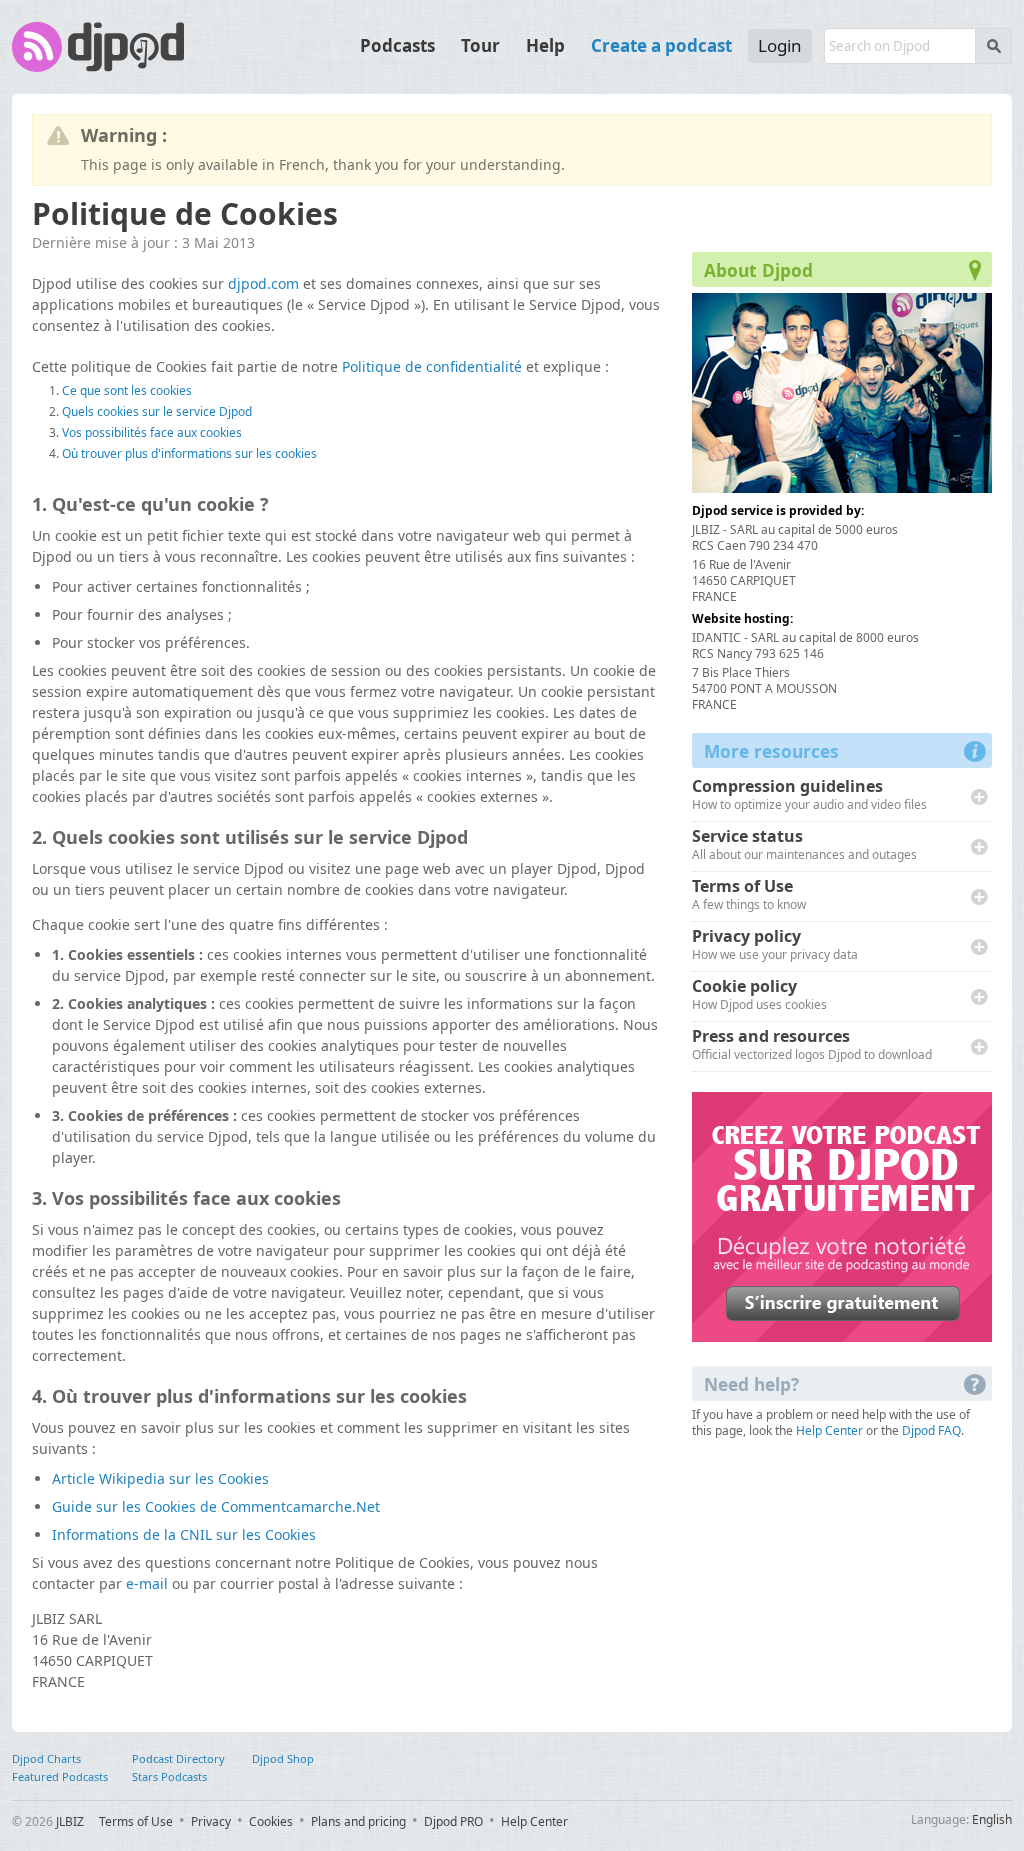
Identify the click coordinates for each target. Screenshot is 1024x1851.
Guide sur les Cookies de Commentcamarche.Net (216, 1506)
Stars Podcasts (169, 1776)
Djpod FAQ (931, 1430)
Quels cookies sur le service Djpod (157, 411)
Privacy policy (775, 945)
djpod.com (263, 283)
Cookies (271, 1821)
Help (545, 45)
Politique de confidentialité (432, 366)
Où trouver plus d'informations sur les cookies (189, 453)
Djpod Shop (283, 1758)
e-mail (147, 1583)
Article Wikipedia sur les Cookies (160, 1478)
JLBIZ (70, 1821)
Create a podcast (661, 45)
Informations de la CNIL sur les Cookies (184, 1534)
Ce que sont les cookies (127, 390)
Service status (804, 845)
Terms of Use (749, 895)
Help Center (829, 1430)
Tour (480, 45)
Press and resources (812, 1045)
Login (780, 45)
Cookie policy (759, 995)
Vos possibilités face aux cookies (152, 432)
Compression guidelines (809, 795)
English (992, 1819)
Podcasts (397, 45)
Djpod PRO (453, 1821)
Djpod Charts (46, 1758)
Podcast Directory (178, 1758)
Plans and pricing (358, 1821)
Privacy (211, 1821)
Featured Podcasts (60, 1776)
